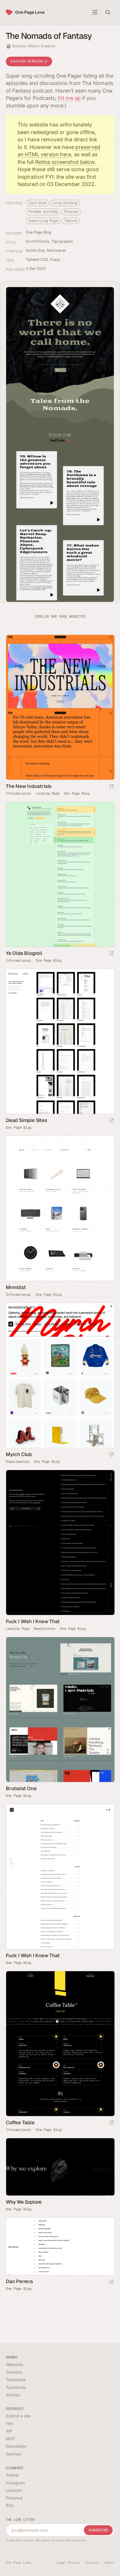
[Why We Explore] (60, 2167)
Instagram (15, 2483)
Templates (16, 2380)
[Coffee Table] (60, 2044)
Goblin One (35, 250)
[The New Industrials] (60, 707)
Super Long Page (43, 221)
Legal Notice (68, 2563)
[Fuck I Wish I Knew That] (60, 1543)
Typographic (62, 241)
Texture (71, 221)
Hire (10, 2423)
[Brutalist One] (60, 1710)
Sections (14, 2372)
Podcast (71, 212)
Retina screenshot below (65, 162)
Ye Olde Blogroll (24, 953)
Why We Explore (24, 2202)
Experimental (17, 1462)
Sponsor (14, 2454)
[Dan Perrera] (60, 2246)
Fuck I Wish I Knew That (33, 1621)
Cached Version (27, 61)
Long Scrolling (65, 203)
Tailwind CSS (37, 259)
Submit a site (18, 2416)
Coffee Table (20, 2122)
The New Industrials (29, 786)
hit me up (69, 98)
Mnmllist (16, 1287)
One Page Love (30, 12)
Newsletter (16, 2446)
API (9, 2431)
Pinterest (14, 2498)
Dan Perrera (19, 2281)
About (109, 2563)
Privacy (92, 2563)
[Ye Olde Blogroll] (60, 874)
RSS (10, 2505)
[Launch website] (112, 787)
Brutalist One (21, 1788)
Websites (14, 2364)
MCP (10, 2439)
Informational (18, 793)
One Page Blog (38, 232)
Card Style (37, 203)
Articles (13, 2395)
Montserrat (57, 250)
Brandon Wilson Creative (34, 46)
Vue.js (55, 259)
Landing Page (47, 793)
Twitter (12, 2475)
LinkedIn (14, 2490)
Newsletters (45, 1629)
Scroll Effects (37, 241)
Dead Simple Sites (27, 1120)
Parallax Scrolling (43, 212)
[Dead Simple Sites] (60, 1041)
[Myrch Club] (60, 1375)
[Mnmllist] (60, 1208)
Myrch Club (19, 1454)
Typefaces (16, 2387)
